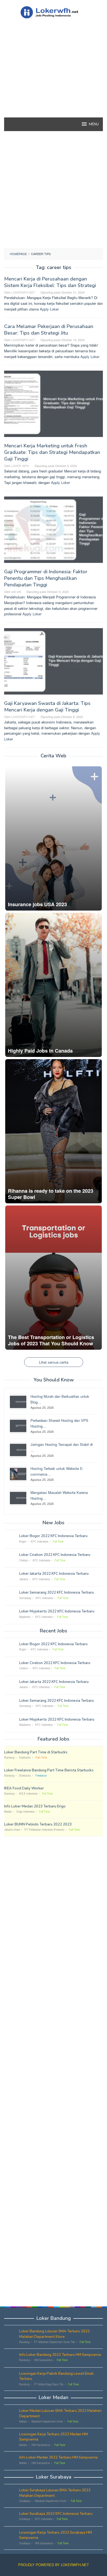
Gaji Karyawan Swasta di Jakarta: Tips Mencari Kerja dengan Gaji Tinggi (47, 707)
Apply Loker (49, 309)
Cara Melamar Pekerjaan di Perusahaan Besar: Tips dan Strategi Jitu (49, 330)
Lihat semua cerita (54, 1362)
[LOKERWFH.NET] (53, 12)
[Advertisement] (54, 78)
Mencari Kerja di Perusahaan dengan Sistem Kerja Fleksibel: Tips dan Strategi (50, 282)
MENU (94, 124)
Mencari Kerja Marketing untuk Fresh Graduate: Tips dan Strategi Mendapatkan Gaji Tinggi (52, 452)
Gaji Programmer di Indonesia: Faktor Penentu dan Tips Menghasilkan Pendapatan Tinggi (46, 578)
